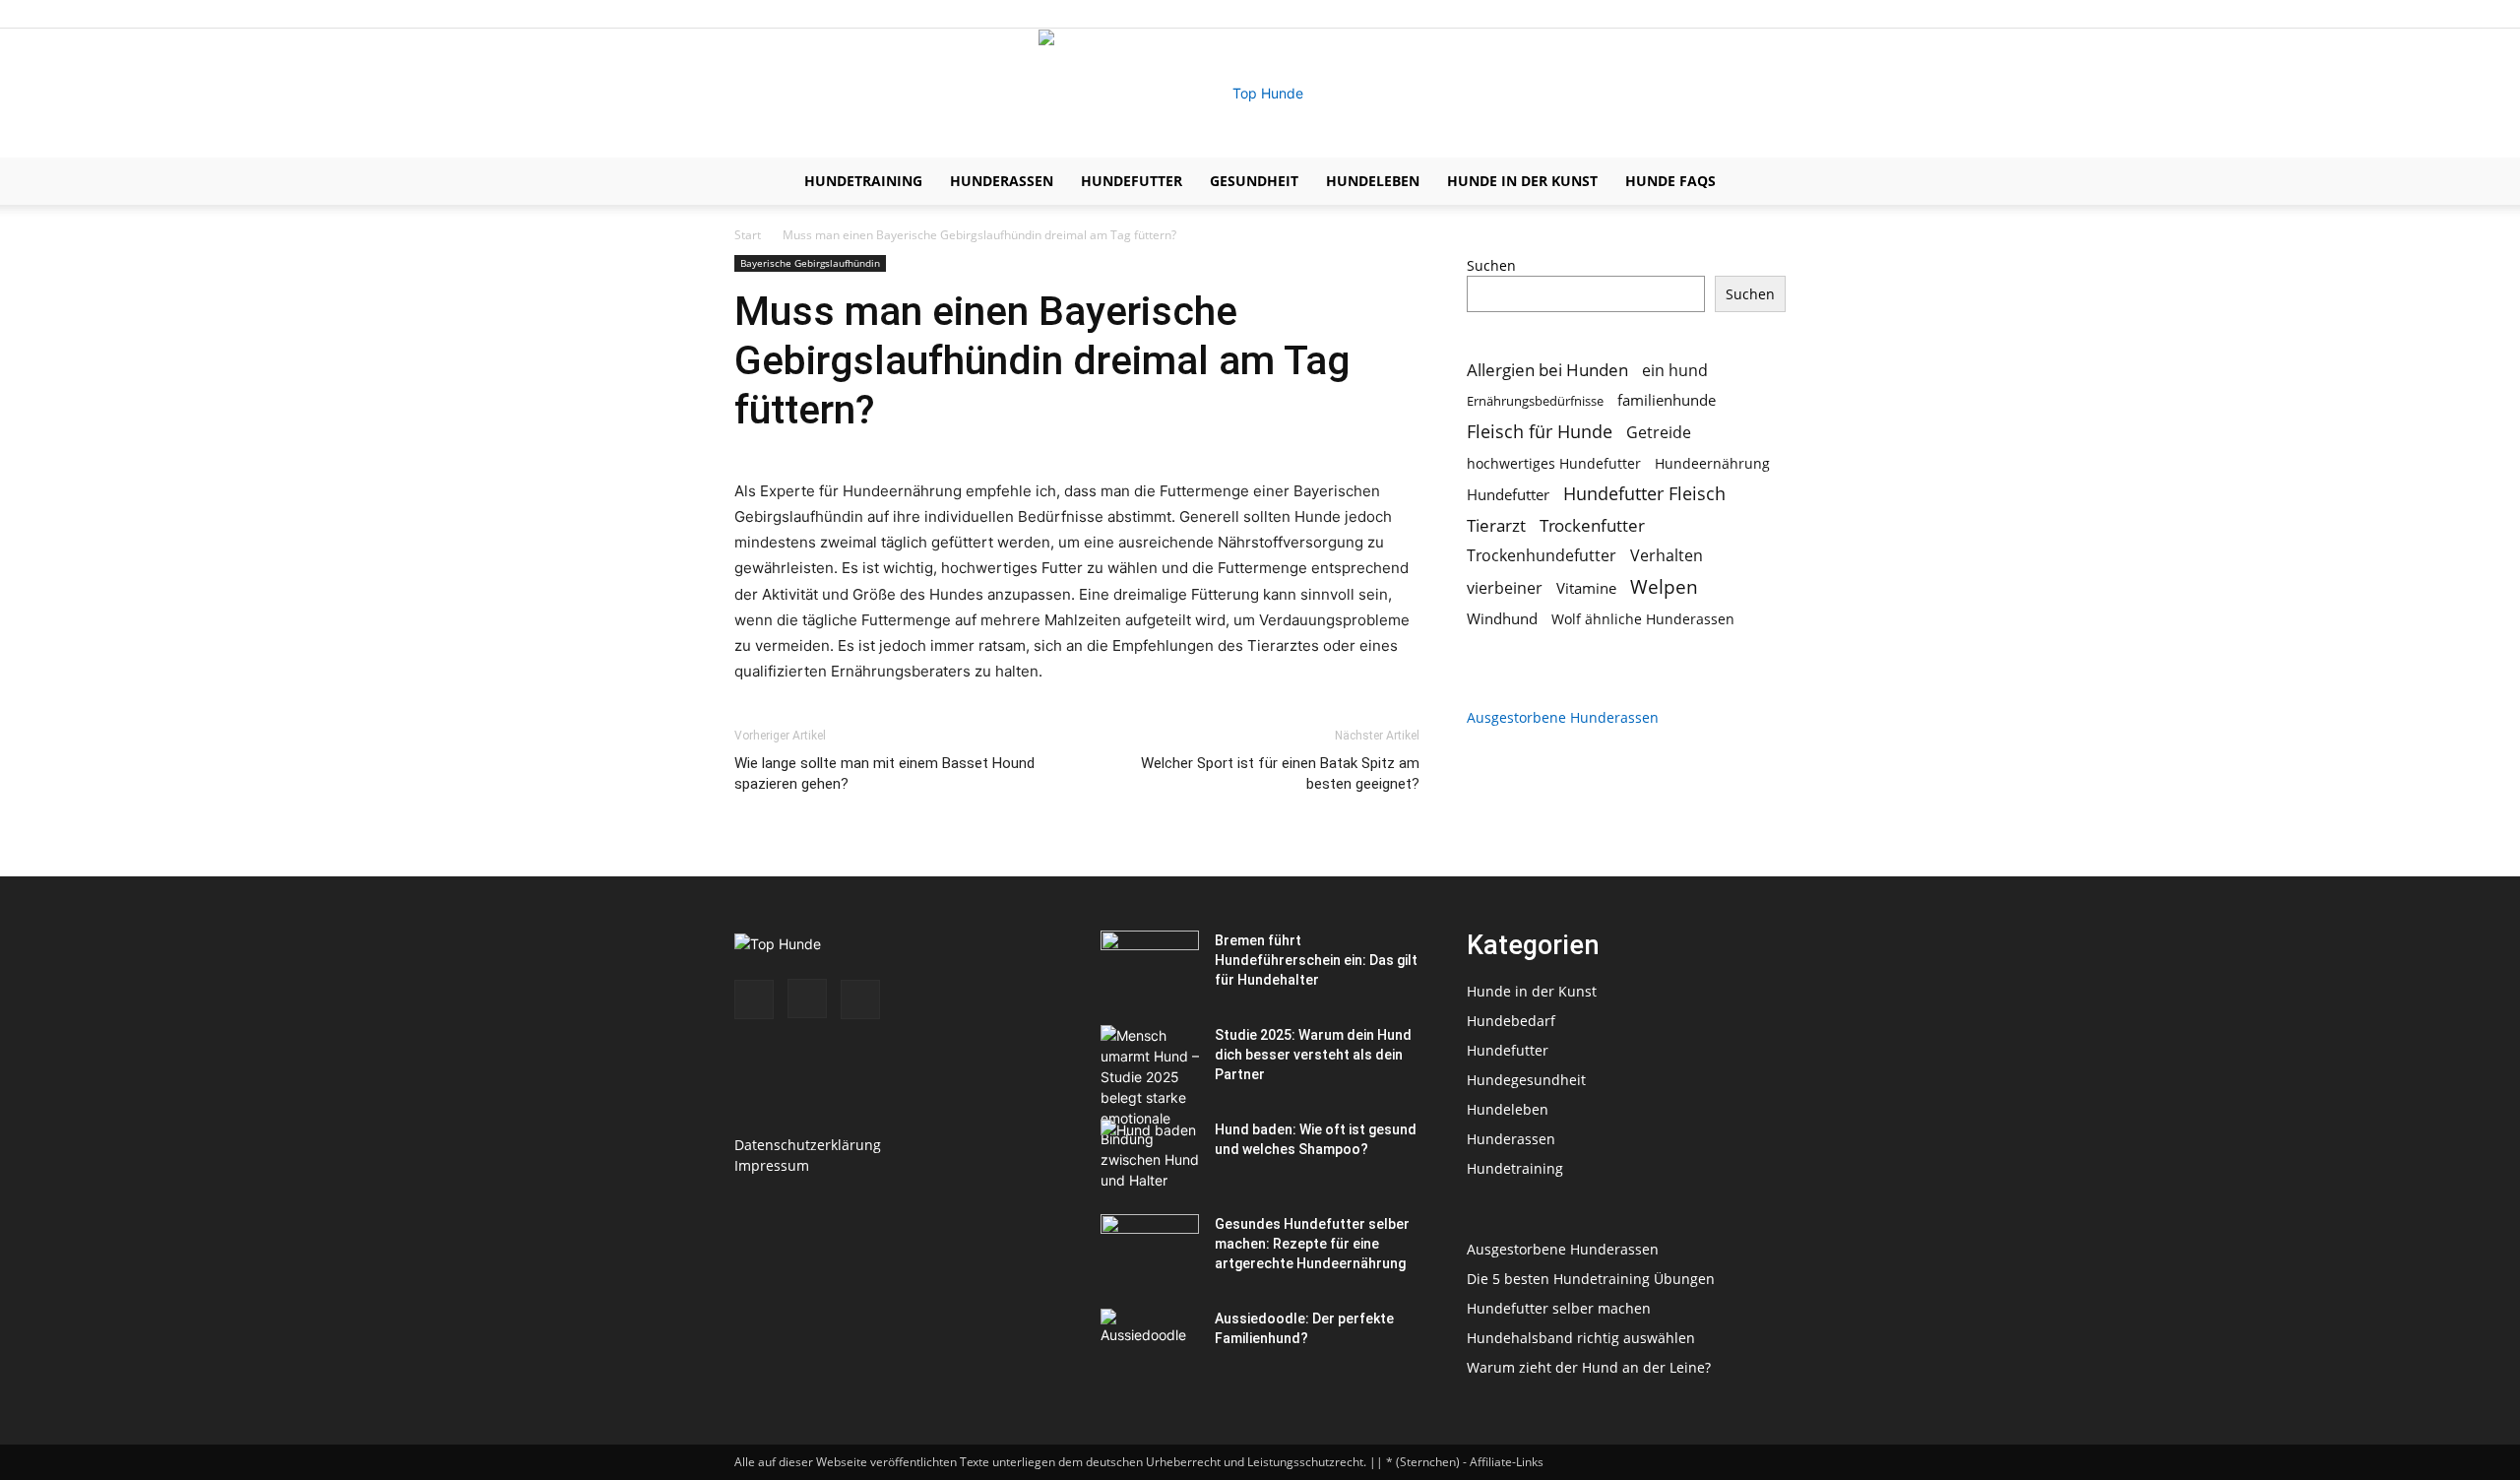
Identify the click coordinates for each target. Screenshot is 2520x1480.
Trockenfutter (1592, 525)
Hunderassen (1002, 181)
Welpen (1664, 586)
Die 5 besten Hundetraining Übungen (1591, 1279)
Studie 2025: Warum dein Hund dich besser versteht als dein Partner (1313, 1055)
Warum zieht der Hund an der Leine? (1589, 1367)
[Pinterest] (1771, 14)
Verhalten (1667, 556)
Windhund (1502, 618)
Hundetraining (863, 181)
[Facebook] (1706, 14)
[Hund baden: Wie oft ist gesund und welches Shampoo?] (1150, 1154)
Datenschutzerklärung (808, 1145)
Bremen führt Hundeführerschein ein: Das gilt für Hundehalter (1316, 960)
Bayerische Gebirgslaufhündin (810, 263)
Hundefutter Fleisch (1644, 494)
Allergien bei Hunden (1547, 370)
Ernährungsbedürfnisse (1535, 401)
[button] (1762, 183)
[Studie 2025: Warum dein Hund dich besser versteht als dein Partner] (1150, 1108)
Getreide (1659, 433)
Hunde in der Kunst (1522, 181)
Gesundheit (1254, 181)
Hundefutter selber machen (1559, 1308)
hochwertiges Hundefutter (1554, 463)
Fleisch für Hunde (1540, 432)
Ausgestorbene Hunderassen (1563, 717)
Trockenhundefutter (1542, 556)
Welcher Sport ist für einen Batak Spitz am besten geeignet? (1280, 773)
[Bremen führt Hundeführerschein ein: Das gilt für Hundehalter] (1150, 965)
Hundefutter (1132, 181)
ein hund (1675, 370)
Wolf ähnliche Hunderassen (1643, 619)
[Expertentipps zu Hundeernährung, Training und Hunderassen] (1260, 94)
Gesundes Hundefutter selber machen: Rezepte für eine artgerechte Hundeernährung (1312, 1244)
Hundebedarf (1511, 1021)
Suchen (1491, 265)
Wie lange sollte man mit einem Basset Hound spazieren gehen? (884, 773)
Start (748, 235)
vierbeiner (1505, 588)
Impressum (772, 1165)
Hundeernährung (1712, 463)
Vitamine (1586, 588)
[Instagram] (1738, 14)
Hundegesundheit (1526, 1080)
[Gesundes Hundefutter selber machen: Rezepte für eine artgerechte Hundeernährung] (1150, 1249)
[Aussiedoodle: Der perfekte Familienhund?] (1150, 1343)
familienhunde (1667, 400)
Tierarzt (1496, 525)
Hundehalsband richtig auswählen (1581, 1338)
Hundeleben (1373, 181)
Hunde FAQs (1670, 181)
